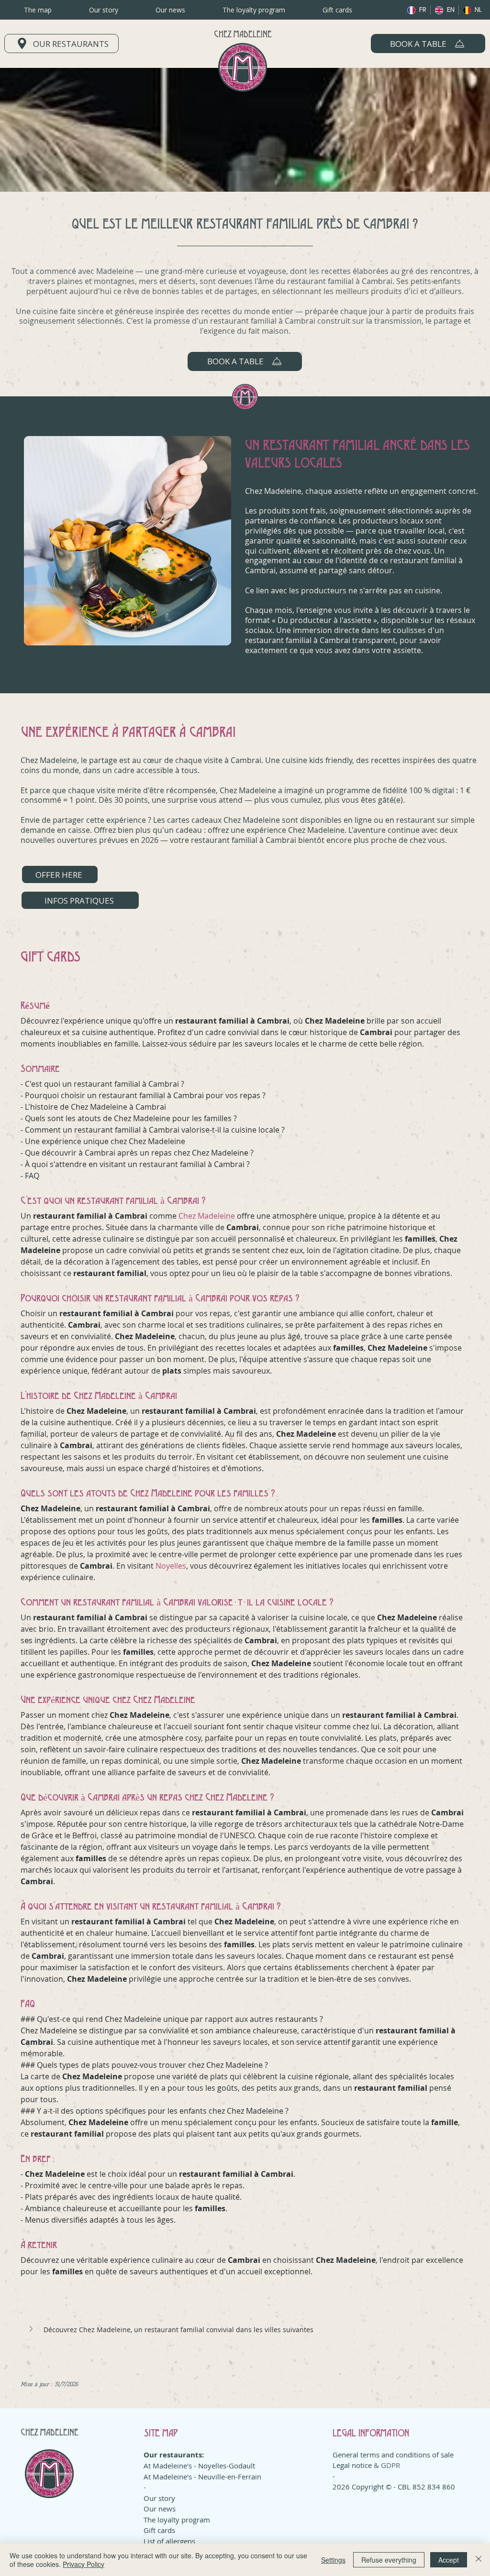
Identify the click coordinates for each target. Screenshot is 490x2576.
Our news (160, 2509)
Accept (449, 2560)
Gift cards (159, 2530)
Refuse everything (389, 2560)
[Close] (479, 2560)
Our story (159, 2498)
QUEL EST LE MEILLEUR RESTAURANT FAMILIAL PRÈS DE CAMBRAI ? (245, 223)
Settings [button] (333, 2560)
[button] (428, 44)
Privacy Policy (84, 2564)
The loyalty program (177, 2520)
